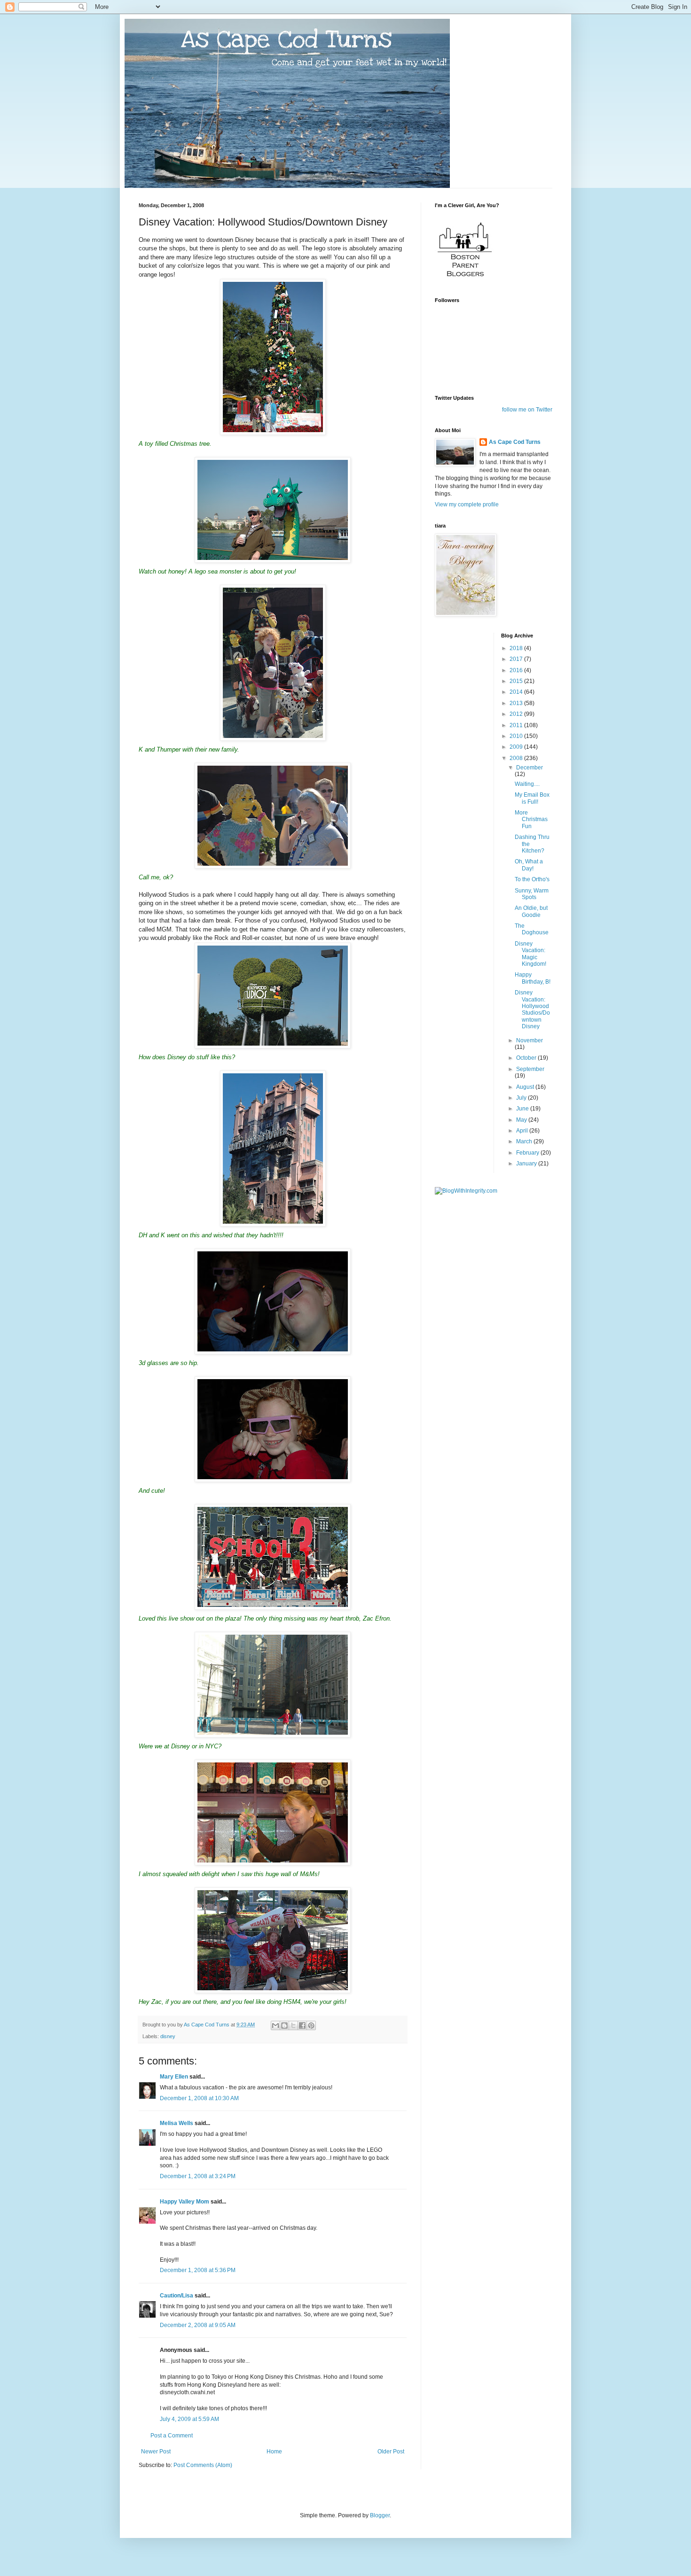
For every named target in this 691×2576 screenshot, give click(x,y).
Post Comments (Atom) (203, 2465)
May (522, 1120)
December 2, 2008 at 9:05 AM (198, 2325)
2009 (517, 747)
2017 (517, 659)
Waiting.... (527, 784)
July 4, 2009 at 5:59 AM (189, 2419)
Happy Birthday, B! (533, 978)
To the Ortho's (532, 879)
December (530, 768)
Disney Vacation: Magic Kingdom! (530, 954)
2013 (517, 703)
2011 (517, 725)
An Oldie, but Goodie (531, 911)
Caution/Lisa (177, 2296)
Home (274, 2452)
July (522, 1098)
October (527, 1058)
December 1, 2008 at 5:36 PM (198, 2270)
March (525, 1141)
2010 (517, 736)
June (523, 1109)
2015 (517, 681)
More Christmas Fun (531, 819)
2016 (517, 670)
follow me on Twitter (527, 410)
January (527, 1164)
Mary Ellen (174, 2077)
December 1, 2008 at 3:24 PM (198, 2176)
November (530, 1040)
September (530, 1069)
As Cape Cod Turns (515, 442)
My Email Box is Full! (532, 798)
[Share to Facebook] (302, 2025)
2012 (517, 714)
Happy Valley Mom (185, 2202)
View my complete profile (467, 504)
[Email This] (275, 2025)
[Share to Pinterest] (311, 2025)
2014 (517, 692)
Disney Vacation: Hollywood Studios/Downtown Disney (532, 1009)
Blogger (380, 2515)
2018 (517, 648)
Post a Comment (172, 2436)
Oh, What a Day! (529, 865)
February (528, 1153)
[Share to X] (293, 2025)
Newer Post (156, 2452)
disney (168, 2036)
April (523, 1131)
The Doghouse (532, 929)
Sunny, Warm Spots (532, 894)
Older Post (391, 2452)
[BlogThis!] (284, 2025)
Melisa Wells (177, 2123)
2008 (517, 758)
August (526, 1087)
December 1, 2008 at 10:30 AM (199, 2098)
